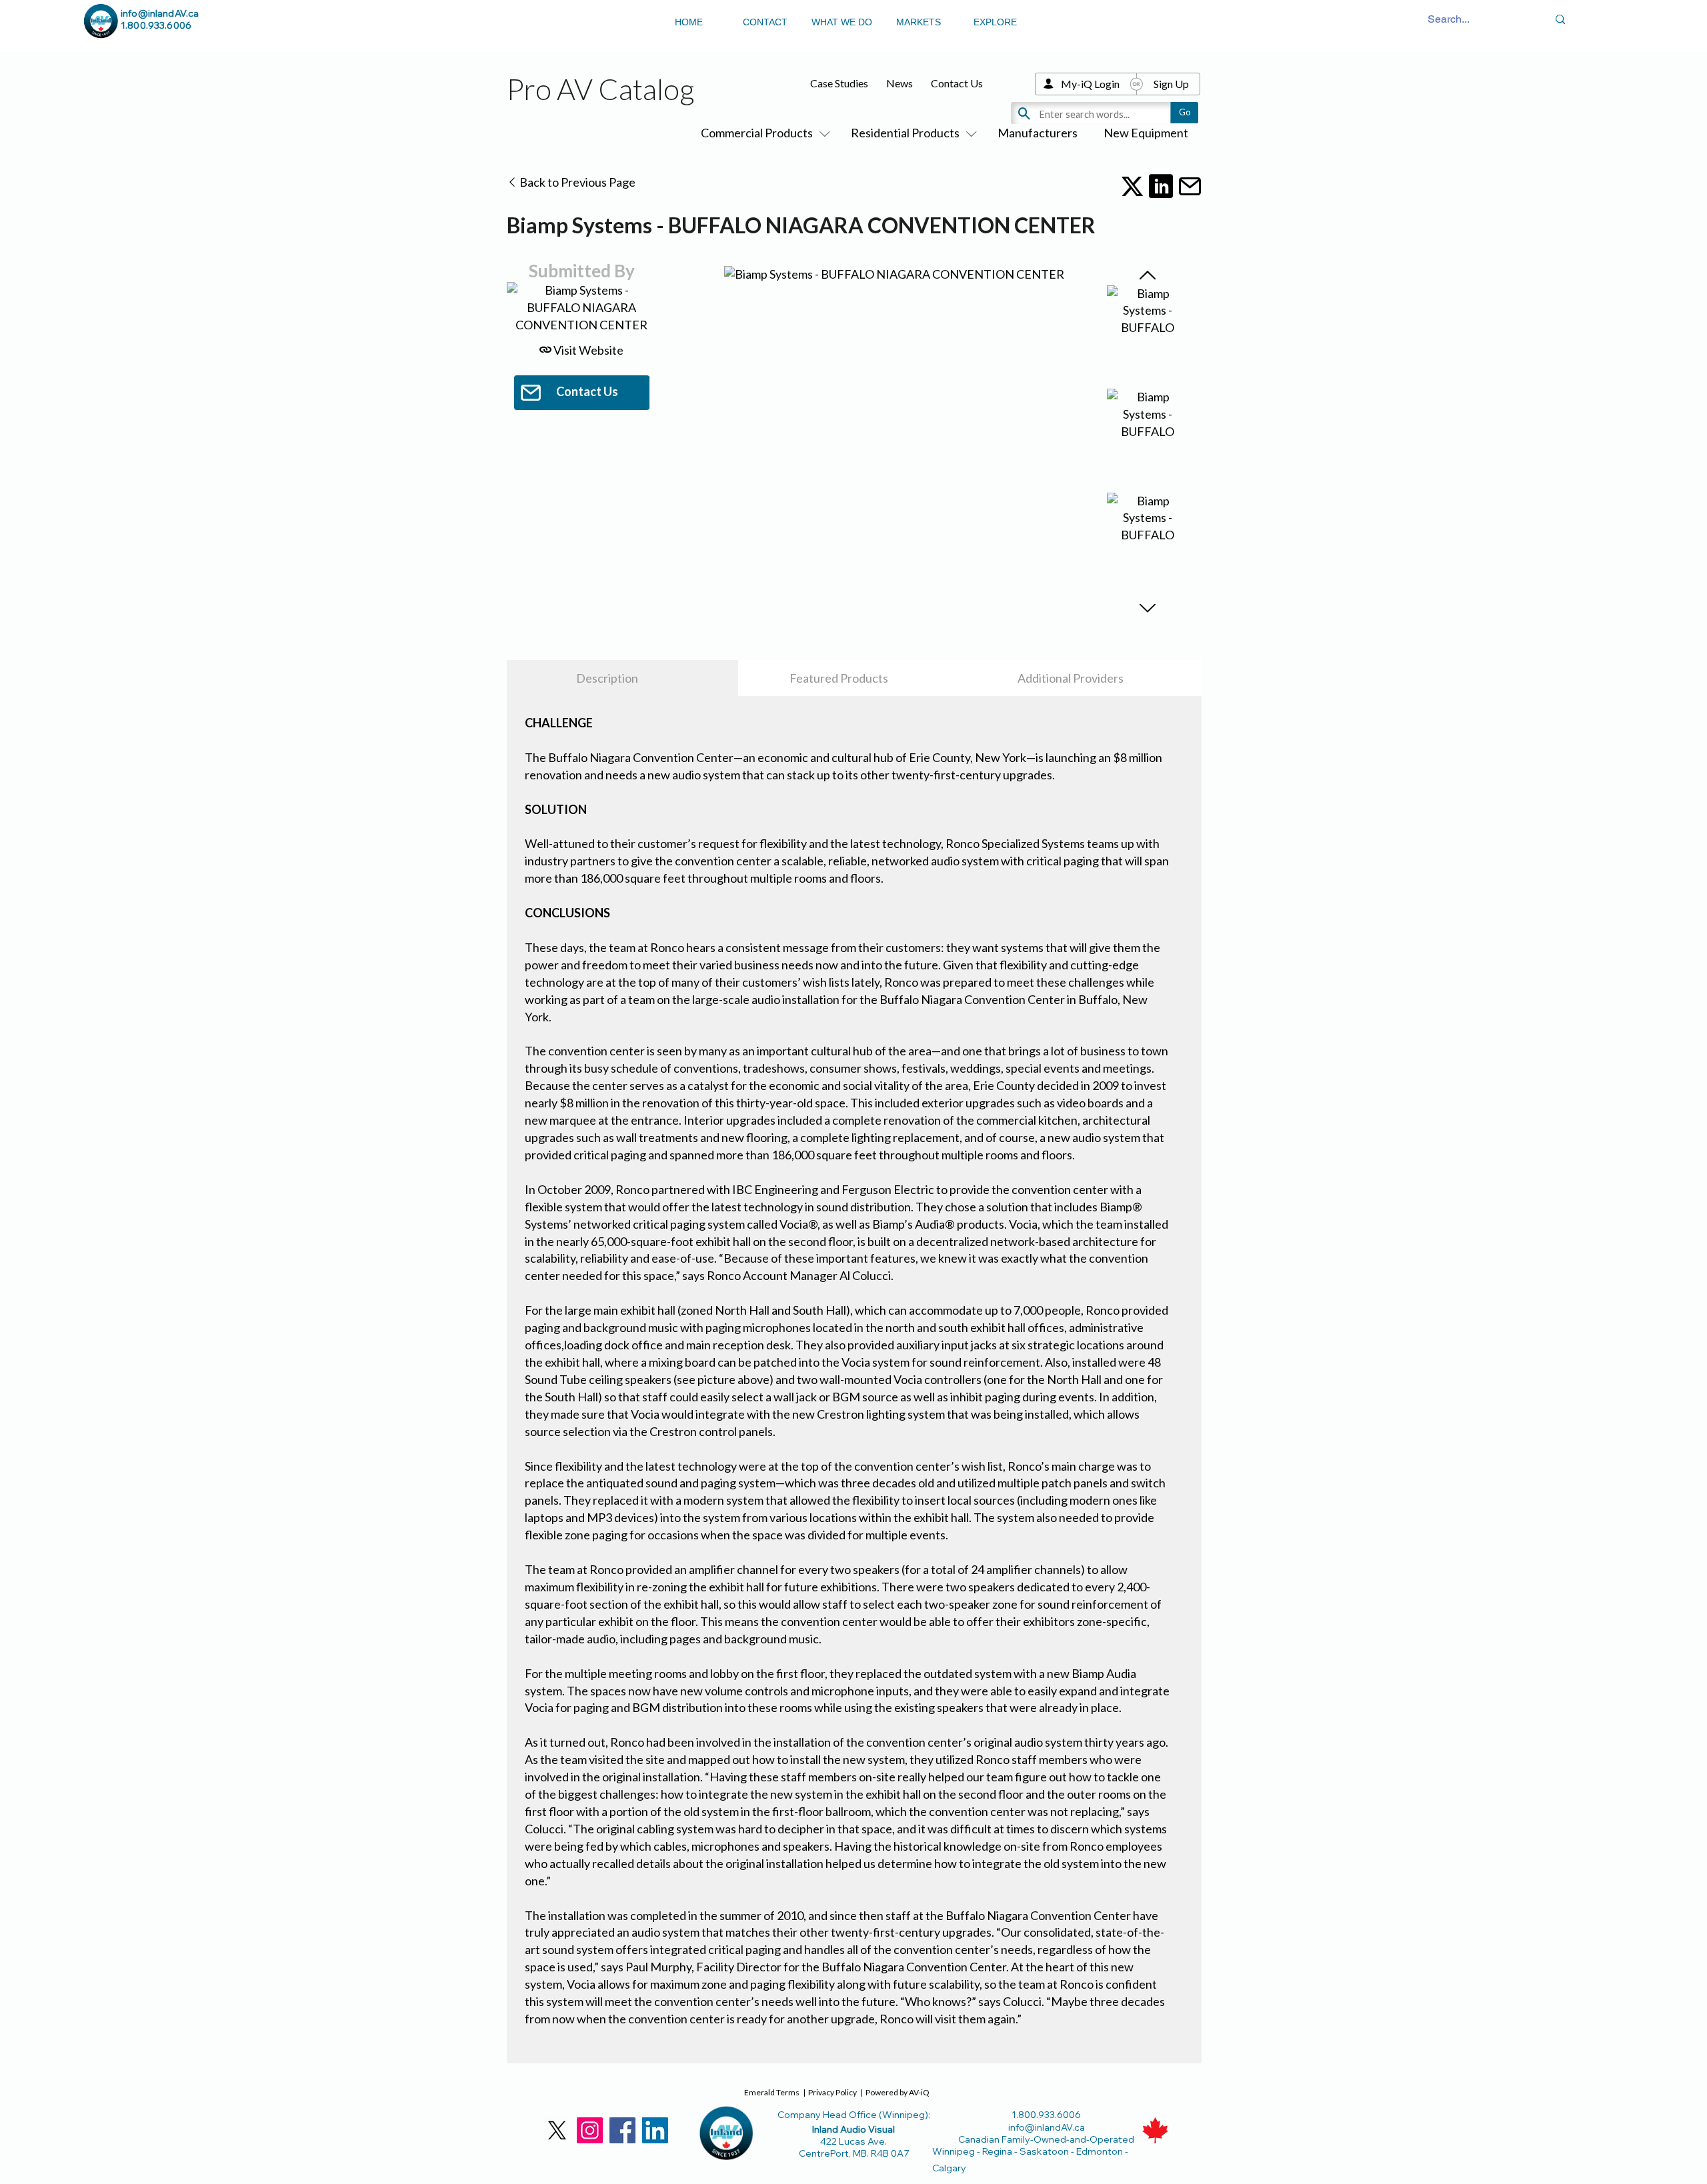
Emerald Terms (772, 2092)
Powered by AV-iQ (898, 2092)
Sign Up (1171, 84)
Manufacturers (1038, 133)
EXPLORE (995, 22)
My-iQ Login (1090, 84)
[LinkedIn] (655, 2130)
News (900, 83)
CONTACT (765, 22)
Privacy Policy (832, 2092)
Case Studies (839, 83)
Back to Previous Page (576, 182)
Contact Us (957, 83)
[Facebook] (622, 2130)
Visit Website (587, 350)
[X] (557, 2130)
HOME (689, 22)
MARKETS (919, 22)
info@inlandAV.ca (160, 13)
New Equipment (1146, 133)
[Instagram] (590, 2130)
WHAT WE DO (842, 22)
